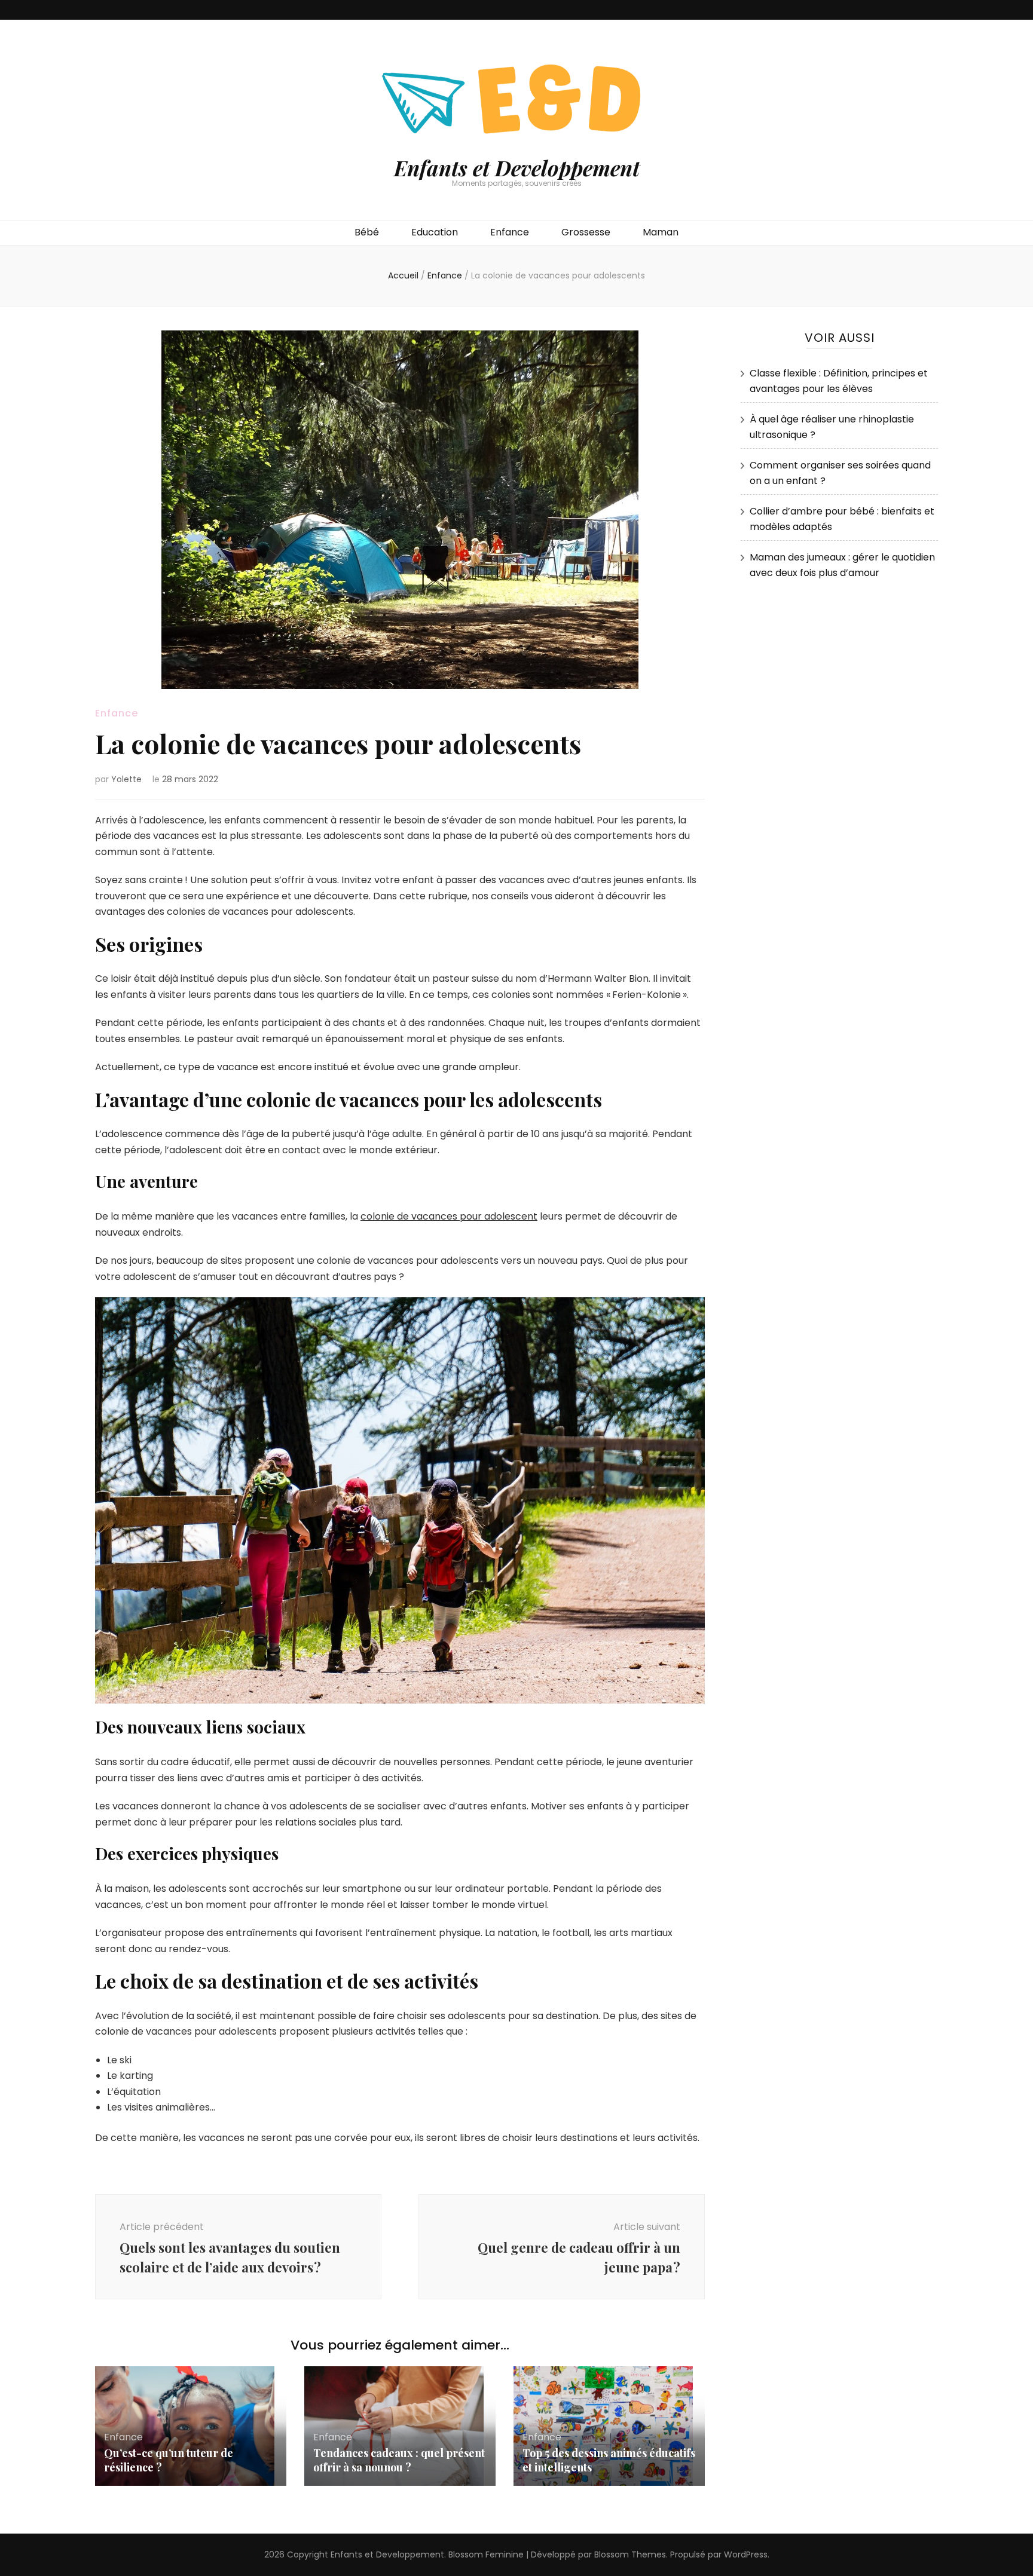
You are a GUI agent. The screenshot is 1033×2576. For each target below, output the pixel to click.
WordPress (746, 2554)
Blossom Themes (630, 2554)
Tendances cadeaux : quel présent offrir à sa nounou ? (399, 2460)
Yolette (126, 779)
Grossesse (586, 232)
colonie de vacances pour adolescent (449, 1216)
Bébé (367, 232)
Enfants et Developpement (517, 168)
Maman (661, 232)
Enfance (510, 232)
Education (435, 232)
